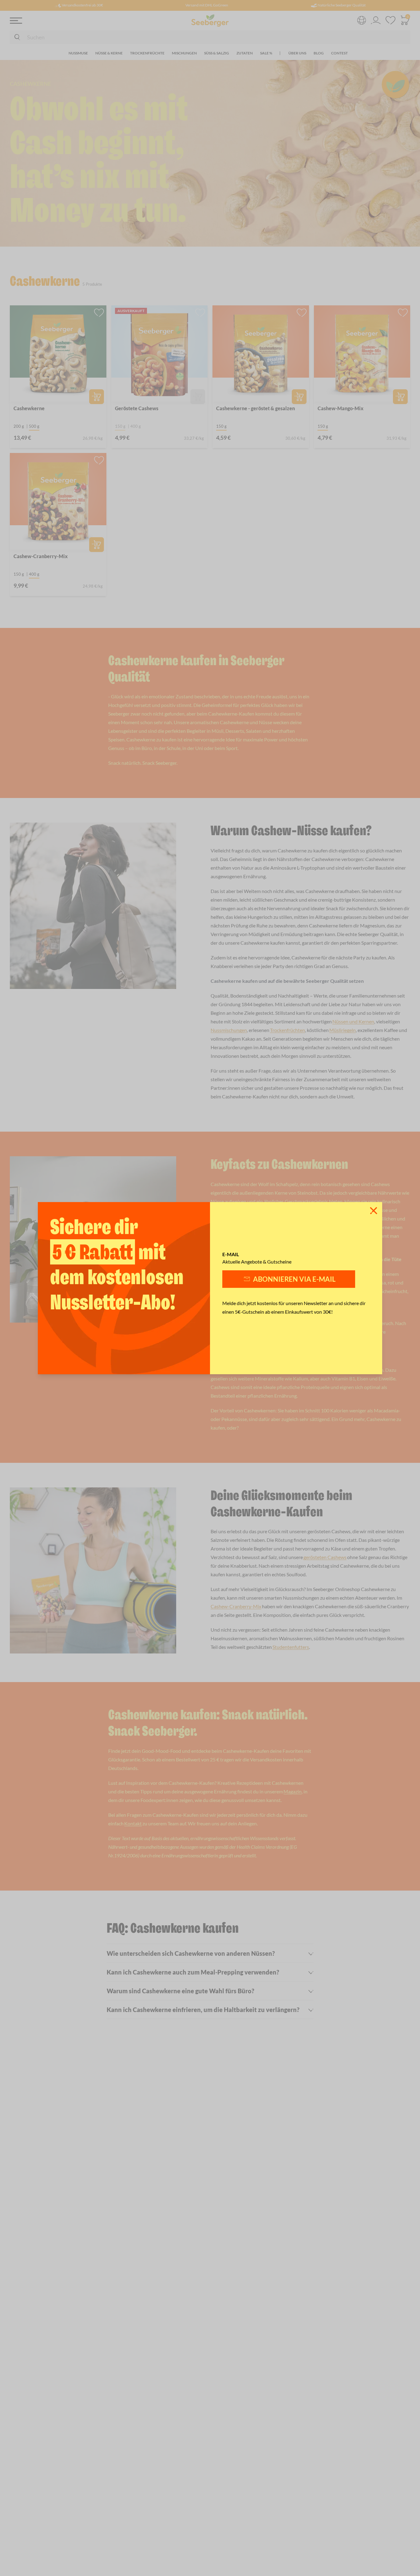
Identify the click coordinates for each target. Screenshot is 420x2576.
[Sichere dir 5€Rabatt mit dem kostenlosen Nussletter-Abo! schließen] (374, 1211)
